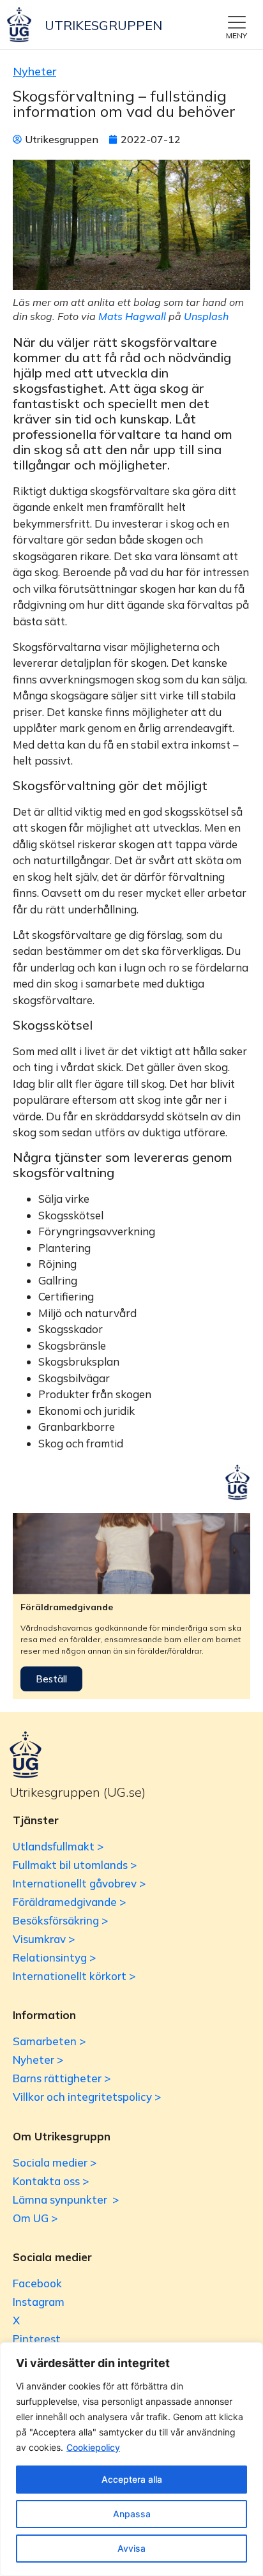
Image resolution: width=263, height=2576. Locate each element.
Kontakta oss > (51, 2181)
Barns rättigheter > (62, 2078)
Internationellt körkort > (74, 1976)
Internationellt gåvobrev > (79, 1883)
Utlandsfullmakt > (58, 1846)
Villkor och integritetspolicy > (87, 2097)
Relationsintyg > (54, 1957)
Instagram (39, 2302)
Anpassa (132, 2514)
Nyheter (34, 71)
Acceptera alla (132, 2479)
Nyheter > (38, 2060)
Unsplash (206, 316)
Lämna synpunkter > (66, 2199)
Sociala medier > (55, 2162)
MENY (237, 35)
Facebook (37, 2283)
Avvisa (131, 2548)
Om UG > (35, 2218)
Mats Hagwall (132, 316)
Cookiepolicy (93, 2447)
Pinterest (37, 2339)
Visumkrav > (44, 1939)
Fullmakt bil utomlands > (75, 1865)
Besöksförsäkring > (60, 1920)
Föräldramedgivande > (69, 1902)
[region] (131, 2459)
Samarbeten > (49, 2041)
